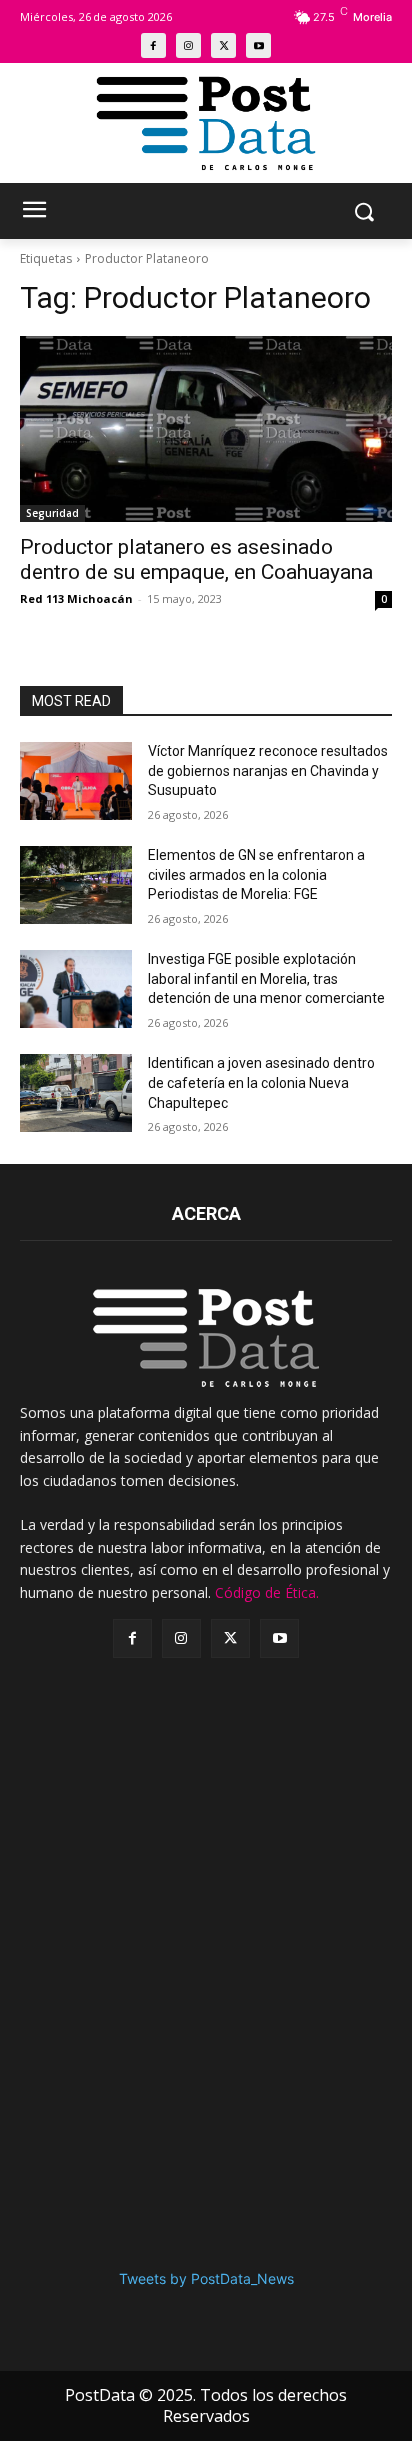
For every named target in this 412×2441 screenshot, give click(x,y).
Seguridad (52, 513)
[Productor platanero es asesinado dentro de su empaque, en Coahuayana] (206, 429)
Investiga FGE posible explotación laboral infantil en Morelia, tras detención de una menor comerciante (266, 978)
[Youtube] (258, 45)
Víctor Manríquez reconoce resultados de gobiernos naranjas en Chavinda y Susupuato (268, 770)
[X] (223, 45)
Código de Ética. (267, 1592)
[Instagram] (188, 45)
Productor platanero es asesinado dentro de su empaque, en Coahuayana (196, 559)
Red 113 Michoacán (76, 598)
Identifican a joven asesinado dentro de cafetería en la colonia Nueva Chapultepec (261, 1082)
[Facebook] (153, 45)
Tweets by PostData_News (206, 2278)
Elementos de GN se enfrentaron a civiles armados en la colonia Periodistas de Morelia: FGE (256, 874)
